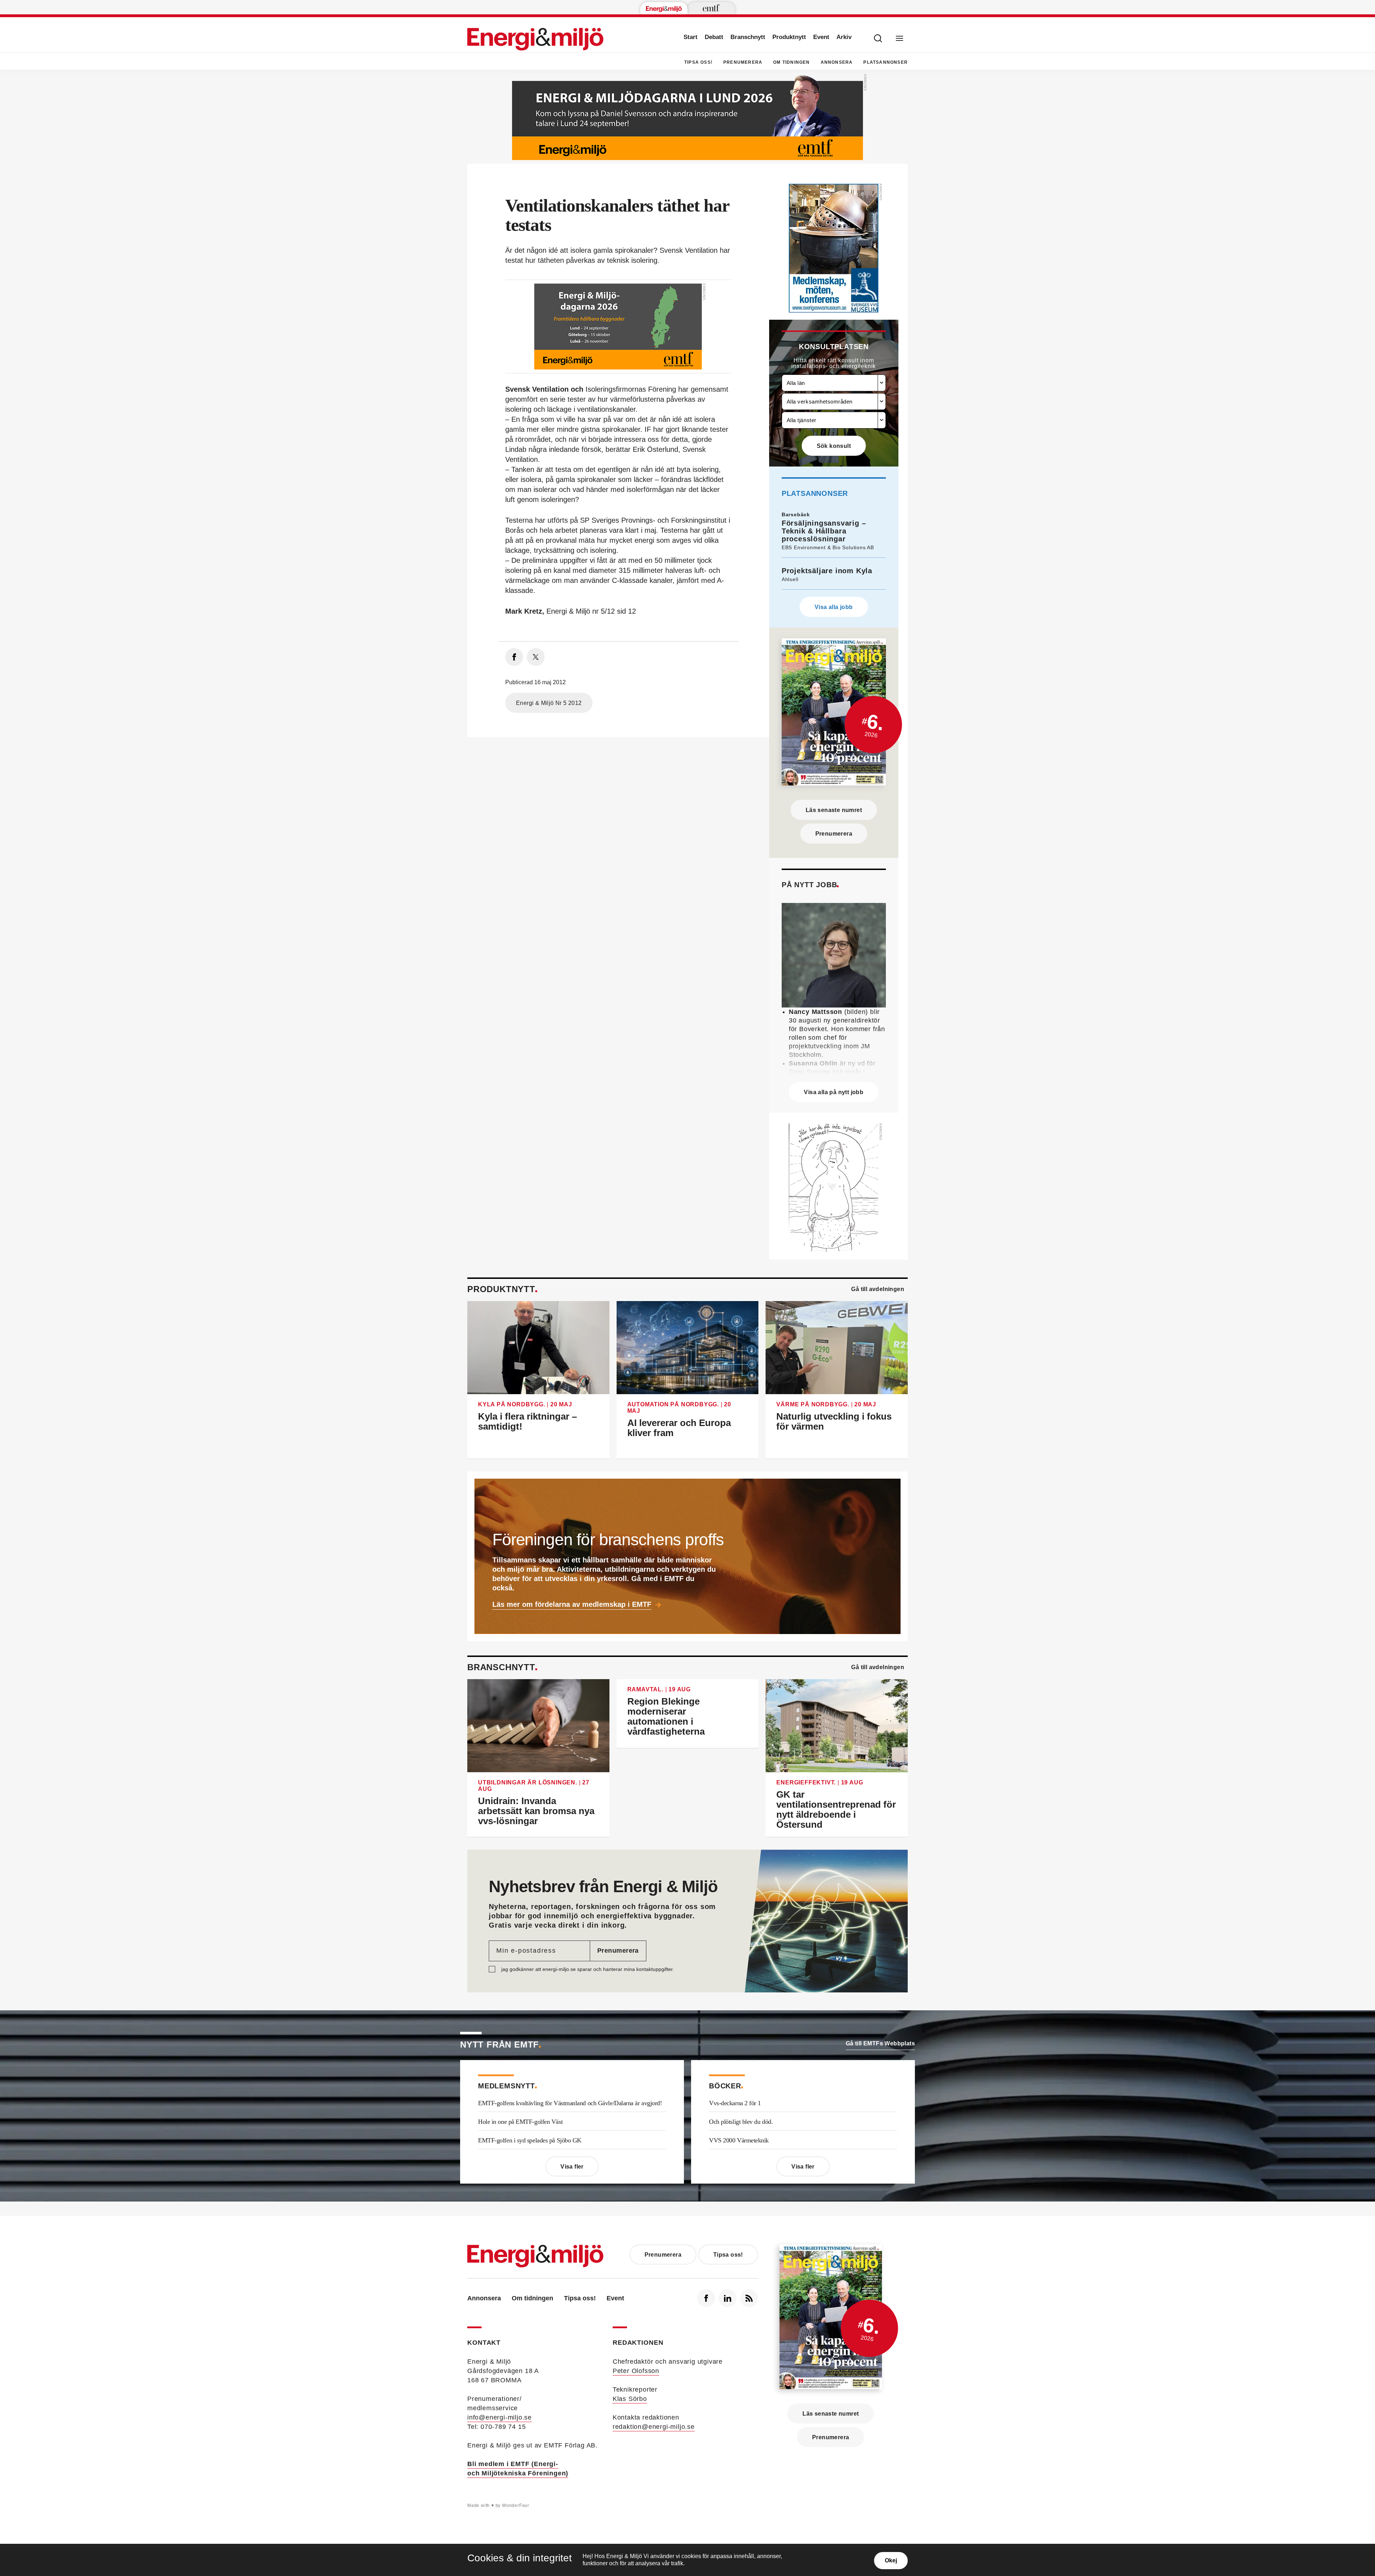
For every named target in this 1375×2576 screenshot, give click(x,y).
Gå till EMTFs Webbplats (880, 2043)
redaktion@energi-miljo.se (654, 2427)
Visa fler (572, 2167)
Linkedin (728, 2298)
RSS (749, 2298)
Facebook (706, 2298)
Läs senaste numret (834, 810)
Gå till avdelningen (878, 1289)
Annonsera (837, 62)
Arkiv (844, 37)
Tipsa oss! (698, 62)
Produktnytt (789, 37)
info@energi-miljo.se (500, 2417)
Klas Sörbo (630, 2399)
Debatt (714, 37)
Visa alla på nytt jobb (834, 1092)
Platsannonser (886, 62)
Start (691, 37)
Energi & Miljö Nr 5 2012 (549, 703)
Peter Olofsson (636, 2371)
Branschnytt (748, 37)
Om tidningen (791, 62)
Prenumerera (743, 62)
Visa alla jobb (834, 607)
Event (821, 37)
